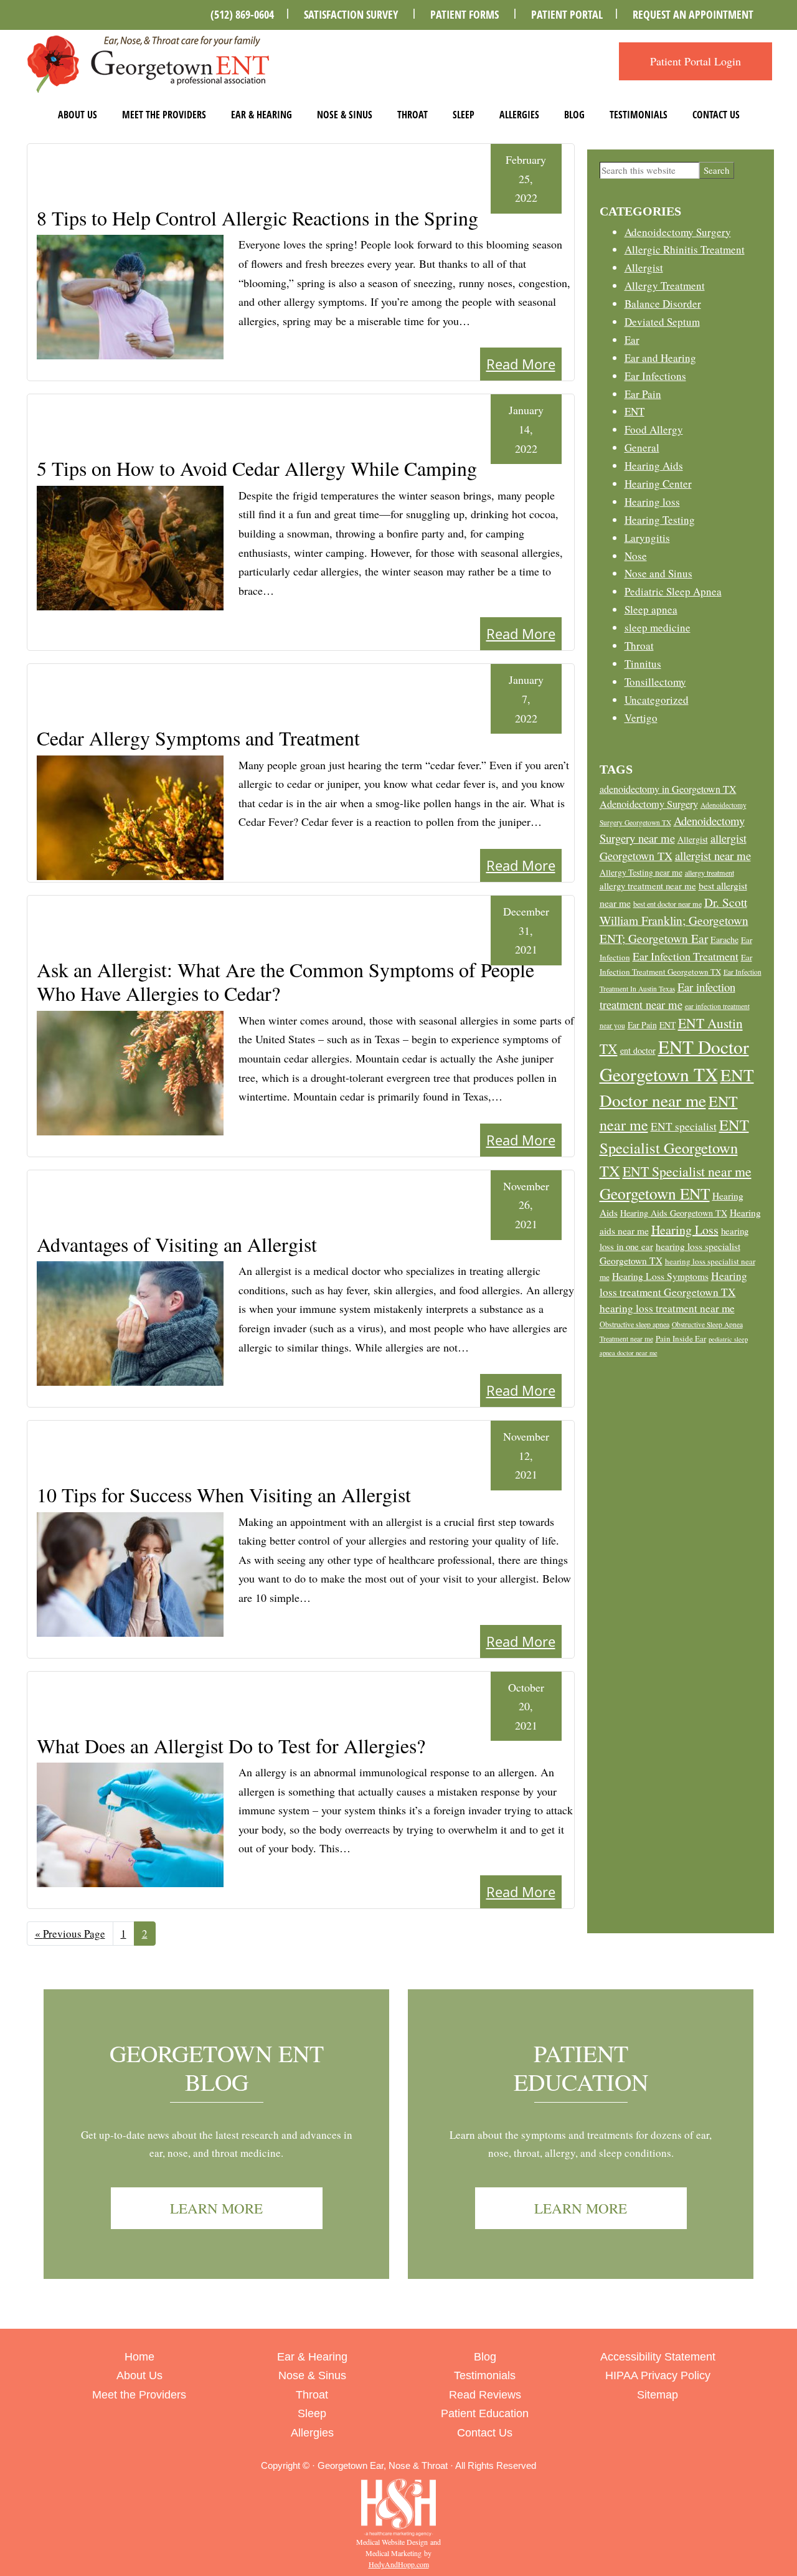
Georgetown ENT (655, 1193)
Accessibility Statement (658, 2357)
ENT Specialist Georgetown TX (674, 1147)
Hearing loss (652, 502)
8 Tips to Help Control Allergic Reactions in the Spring (257, 218)
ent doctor (638, 1050)
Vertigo (641, 718)
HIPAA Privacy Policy (658, 2375)
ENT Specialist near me (687, 1171)
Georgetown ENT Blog (217, 2067)
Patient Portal (567, 14)
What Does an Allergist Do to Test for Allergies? (231, 1745)
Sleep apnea (651, 609)
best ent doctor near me (667, 904)
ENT (634, 411)
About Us (78, 115)
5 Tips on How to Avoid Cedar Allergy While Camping (257, 468)
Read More (521, 364)
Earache (724, 940)
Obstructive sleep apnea (634, 1324)
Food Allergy (654, 429)
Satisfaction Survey (351, 14)
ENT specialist (684, 1126)
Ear (632, 340)
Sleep (464, 115)
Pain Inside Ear (681, 1338)
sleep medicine (658, 627)
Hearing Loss (685, 1230)
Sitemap (658, 2395)
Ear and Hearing (660, 358)
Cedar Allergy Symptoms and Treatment (198, 738)
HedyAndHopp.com (399, 2564)
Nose (636, 556)
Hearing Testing (660, 520)
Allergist (644, 268)
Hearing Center (658, 484)
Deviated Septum (662, 322)
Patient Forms (465, 14)
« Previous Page (70, 1936)
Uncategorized (657, 700)
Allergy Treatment (665, 286)
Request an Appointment (693, 14)
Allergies (519, 115)
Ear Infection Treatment (686, 956)
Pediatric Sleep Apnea (673, 591)
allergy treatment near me (648, 886)
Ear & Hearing (262, 115)
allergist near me (713, 855)
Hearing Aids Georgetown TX (674, 1213)
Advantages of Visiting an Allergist (177, 1244)
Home (139, 2357)
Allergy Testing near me (641, 872)
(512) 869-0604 (242, 14)
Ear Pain (643, 394)
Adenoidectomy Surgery (678, 232)
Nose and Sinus (658, 573)
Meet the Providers (164, 115)
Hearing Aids (654, 466)
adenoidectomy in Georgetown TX (668, 789)
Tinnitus (643, 664)
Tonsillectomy (655, 682)
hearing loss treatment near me (667, 1308)
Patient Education (581, 2067)
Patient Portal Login (696, 61)
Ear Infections (655, 376)
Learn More (216, 2208)
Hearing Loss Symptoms (660, 1276)
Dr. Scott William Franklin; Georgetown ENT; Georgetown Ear (674, 920)
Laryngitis (647, 538)
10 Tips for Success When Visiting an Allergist (224, 1494)
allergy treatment (710, 873)
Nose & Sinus (345, 115)
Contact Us (716, 115)
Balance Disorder (663, 304)
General (642, 447)
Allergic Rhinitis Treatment (685, 249)
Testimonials (639, 115)
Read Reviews (485, 2395)
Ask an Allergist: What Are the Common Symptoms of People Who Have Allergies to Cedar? (285, 981)
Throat (413, 115)
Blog (574, 115)
